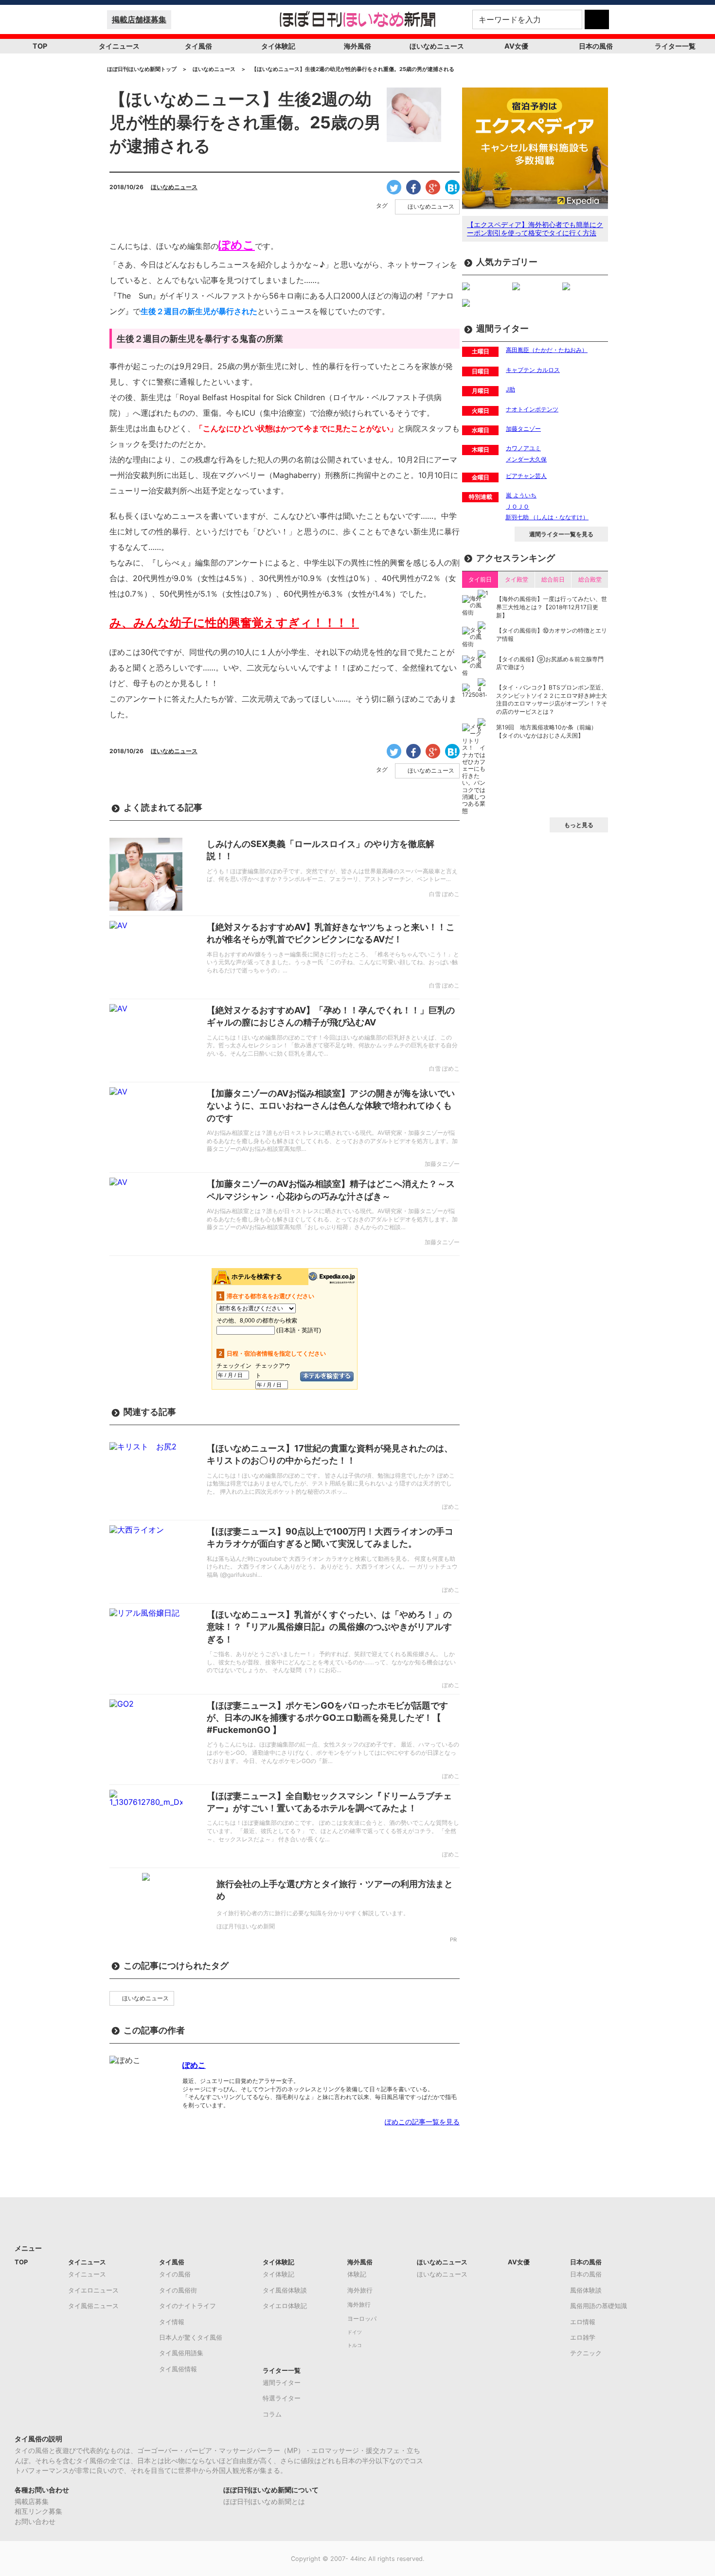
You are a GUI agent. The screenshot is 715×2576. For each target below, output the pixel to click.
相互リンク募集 (38, 2511)
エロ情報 (583, 2322)
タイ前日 (480, 579)
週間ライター (282, 2382)
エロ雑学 (583, 2337)
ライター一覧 (675, 46)
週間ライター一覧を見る (561, 534)
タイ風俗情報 (178, 2369)
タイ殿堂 (517, 579)
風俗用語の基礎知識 (599, 2306)
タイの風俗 (175, 2274)
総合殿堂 (590, 579)
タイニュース (119, 46)
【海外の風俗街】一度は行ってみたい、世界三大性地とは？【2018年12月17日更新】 (552, 607)
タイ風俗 (198, 46)
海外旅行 (360, 2290)
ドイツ (355, 2332)
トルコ (355, 2345)
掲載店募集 (32, 2501)
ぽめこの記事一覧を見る (422, 2122)
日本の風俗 (596, 46)
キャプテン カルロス (533, 370)
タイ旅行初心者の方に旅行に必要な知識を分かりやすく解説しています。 (313, 1913)
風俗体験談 (586, 2290)
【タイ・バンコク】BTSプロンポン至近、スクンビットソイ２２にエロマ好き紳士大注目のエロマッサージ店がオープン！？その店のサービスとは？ (552, 699)
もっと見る (579, 825)
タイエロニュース (93, 2290)
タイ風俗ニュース (93, 2306)
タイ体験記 (278, 46)
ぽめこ (194, 2065)
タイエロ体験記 (285, 2306)
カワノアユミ (523, 448)
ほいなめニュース (437, 46)
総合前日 (553, 579)
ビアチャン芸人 (526, 476)
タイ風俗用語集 (181, 2353)
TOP (40, 46)
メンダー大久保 (526, 459)
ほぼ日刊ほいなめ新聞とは (264, 2501)
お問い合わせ (35, 2521)
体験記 (357, 2274)
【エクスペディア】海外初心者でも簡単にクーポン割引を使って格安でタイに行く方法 (535, 229)
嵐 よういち (521, 495)
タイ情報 (172, 2322)
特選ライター (282, 2398)
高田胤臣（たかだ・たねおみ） (547, 350)
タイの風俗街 (178, 2290)
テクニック (586, 2353)
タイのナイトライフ (188, 2306)
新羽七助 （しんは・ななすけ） (547, 517)
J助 (510, 389)
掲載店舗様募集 (139, 19)
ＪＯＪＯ (518, 506)
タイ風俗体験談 (285, 2290)
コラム (272, 2414)
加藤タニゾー (523, 429)
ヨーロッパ (362, 2319)
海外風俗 (357, 46)
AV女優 (516, 46)
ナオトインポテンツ (532, 409)
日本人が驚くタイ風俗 (191, 2337)
